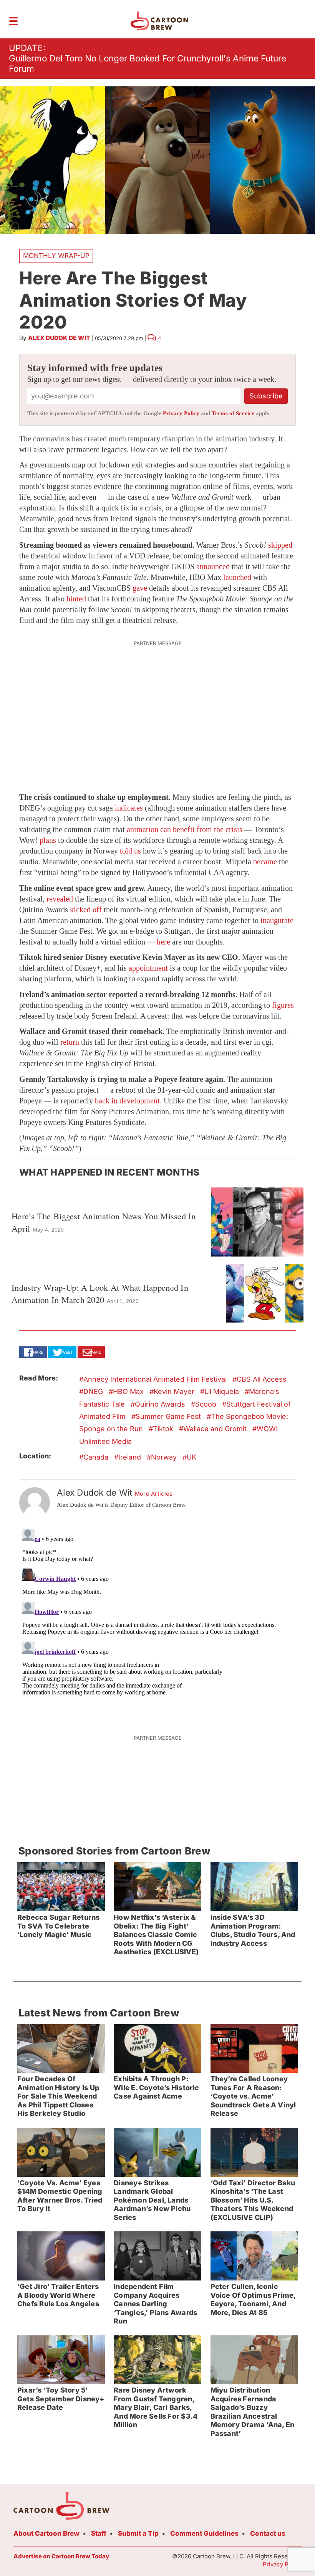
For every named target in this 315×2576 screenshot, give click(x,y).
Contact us (268, 2533)
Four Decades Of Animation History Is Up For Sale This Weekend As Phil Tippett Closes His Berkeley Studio (58, 2096)
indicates (129, 808)
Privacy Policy (181, 413)
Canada (96, 1457)
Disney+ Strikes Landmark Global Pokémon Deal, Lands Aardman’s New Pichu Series (152, 2200)
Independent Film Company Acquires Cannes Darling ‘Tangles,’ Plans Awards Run (155, 2304)
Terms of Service (233, 413)
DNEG (93, 1391)
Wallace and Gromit (215, 1429)
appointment (148, 968)
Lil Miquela (222, 1391)
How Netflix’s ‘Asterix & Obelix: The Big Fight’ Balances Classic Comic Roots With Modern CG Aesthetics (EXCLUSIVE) (156, 1934)
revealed (60, 899)
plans (48, 840)
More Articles (154, 1494)
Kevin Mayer (174, 1391)
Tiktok (163, 1429)
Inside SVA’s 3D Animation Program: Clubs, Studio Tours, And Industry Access (253, 1930)
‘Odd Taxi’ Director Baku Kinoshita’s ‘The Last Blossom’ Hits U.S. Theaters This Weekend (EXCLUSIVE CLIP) (253, 2200)
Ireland (130, 1457)
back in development (127, 1101)
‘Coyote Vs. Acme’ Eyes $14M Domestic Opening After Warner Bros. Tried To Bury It (60, 2196)
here (163, 942)
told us (130, 851)
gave (140, 588)
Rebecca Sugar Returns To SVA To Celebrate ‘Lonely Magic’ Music (59, 1926)
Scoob (206, 1404)
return (70, 1042)
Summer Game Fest (168, 1416)
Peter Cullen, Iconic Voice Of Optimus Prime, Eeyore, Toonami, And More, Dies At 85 (253, 2299)
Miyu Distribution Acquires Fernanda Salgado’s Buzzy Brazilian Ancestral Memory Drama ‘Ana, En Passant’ (253, 2412)
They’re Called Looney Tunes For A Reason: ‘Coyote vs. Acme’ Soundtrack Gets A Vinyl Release (253, 2096)
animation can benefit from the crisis (185, 829)
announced (213, 566)
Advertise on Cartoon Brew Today (61, 2556)
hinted (76, 599)
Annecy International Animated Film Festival (155, 1379)
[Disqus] (157, 1622)
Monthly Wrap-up (56, 256)
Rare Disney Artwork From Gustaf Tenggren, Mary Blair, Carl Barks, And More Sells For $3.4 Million (156, 2407)
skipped (280, 545)
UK (191, 1457)
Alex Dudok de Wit (59, 338)
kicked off (86, 910)
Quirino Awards (160, 1404)
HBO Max (128, 1391)
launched (237, 577)
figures (283, 1005)
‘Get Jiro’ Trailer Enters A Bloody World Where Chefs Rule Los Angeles (58, 2295)
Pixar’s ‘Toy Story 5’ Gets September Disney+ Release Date (61, 2399)
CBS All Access (262, 1379)
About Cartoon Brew (46, 2533)
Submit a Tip (138, 2533)
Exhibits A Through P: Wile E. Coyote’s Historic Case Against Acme (156, 2087)
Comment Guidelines (204, 2533)
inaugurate (277, 920)
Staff (99, 2533)
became (265, 862)
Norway (164, 1457)
